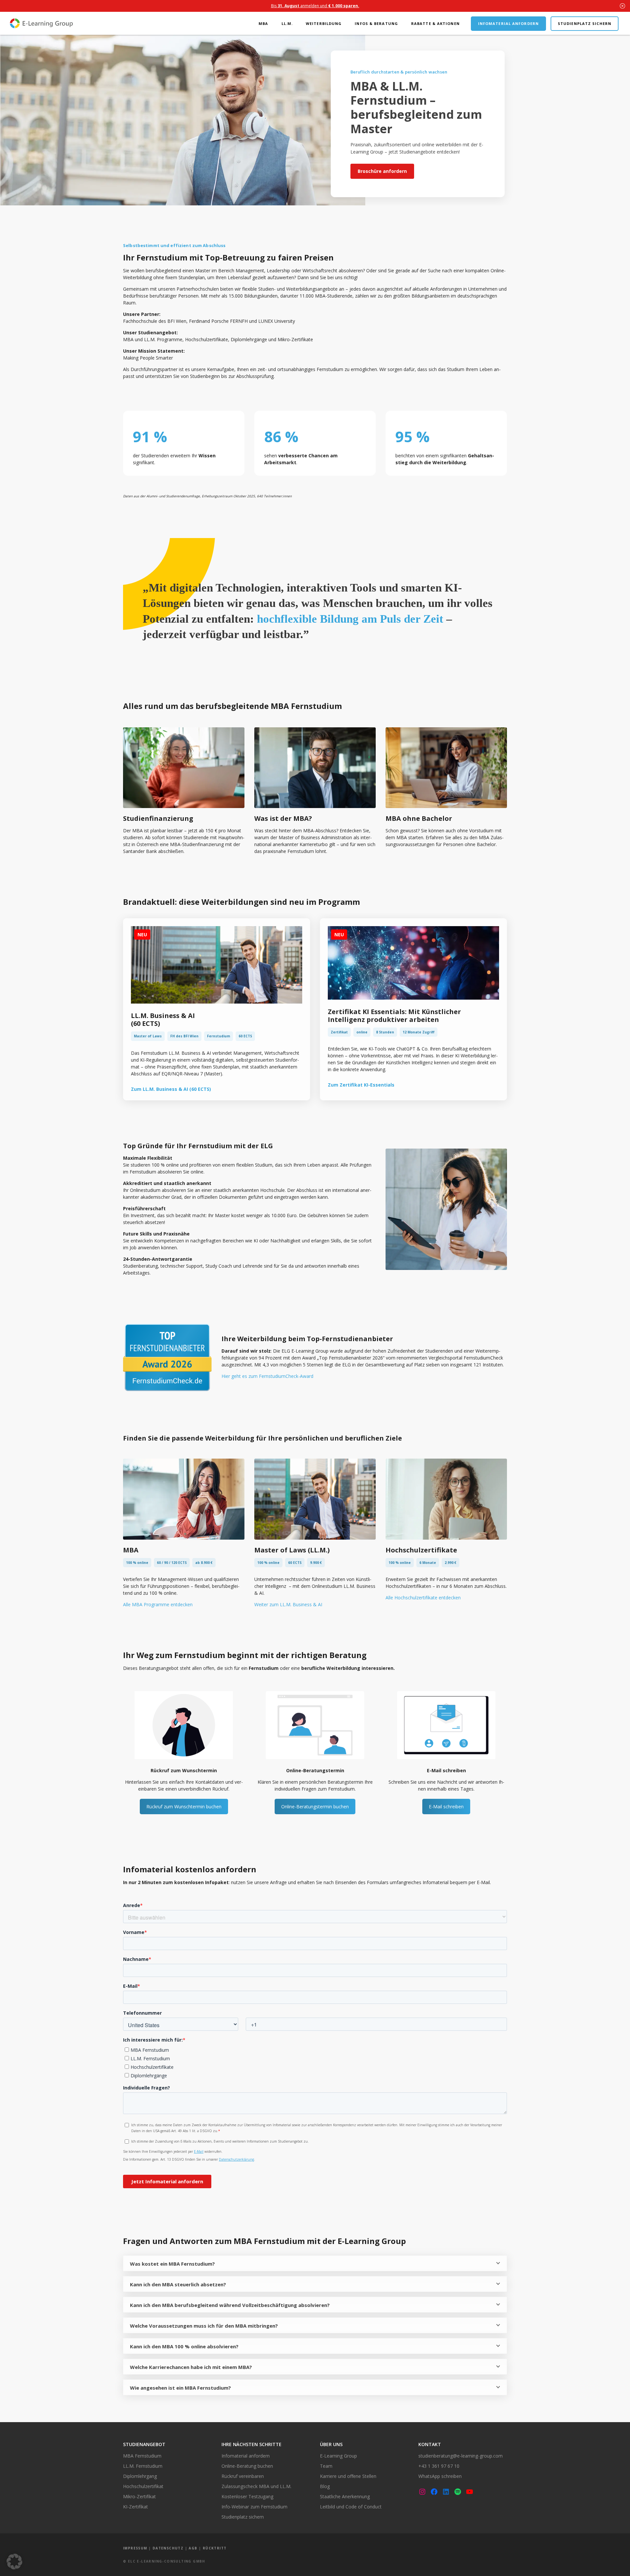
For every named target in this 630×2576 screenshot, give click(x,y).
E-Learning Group (338, 2456)
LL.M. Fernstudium (143, 2466)
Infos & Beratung (376, 23)
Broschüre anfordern (382, 171)
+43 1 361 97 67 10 (439, 2466)
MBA (263, 23)
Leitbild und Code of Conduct (351, 2507)
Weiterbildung (324, 23)
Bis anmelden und (315, 6)
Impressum (135, 2548)
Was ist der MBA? (283, 818)
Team (326, 2466)
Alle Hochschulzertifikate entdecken (423, 1598)
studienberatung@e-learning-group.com (461, 2456)
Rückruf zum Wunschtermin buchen (184, 1807)
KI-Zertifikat (136, 2507)
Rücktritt (215, 2548)
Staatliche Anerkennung (345, 2496)
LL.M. (287, 23)
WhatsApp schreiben (440, 2476)
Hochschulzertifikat (143, 2486)
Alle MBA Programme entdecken (158, 1604)
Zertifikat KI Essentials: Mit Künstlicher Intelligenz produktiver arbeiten (394, 1016)
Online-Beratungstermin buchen (315, 1807)
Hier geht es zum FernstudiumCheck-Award (267, 1376)
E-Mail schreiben (446, 1807)
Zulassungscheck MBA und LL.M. (256, 2486)
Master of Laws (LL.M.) (292, 1550)
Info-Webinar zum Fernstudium (254, 2507)
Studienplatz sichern (585, 23)
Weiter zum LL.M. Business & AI (288, 1604)
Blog (325, 2486)
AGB (193, 2548)
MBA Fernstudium (142, 2456)
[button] (14, 2562)
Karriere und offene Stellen (348, 2476)
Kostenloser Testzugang (247, 2496)
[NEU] (217, 1002)
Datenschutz (168, 2548)
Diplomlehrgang (140, 2476)
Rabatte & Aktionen (435, 23)
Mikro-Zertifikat (139, 2496)
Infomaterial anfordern (508, 23)
